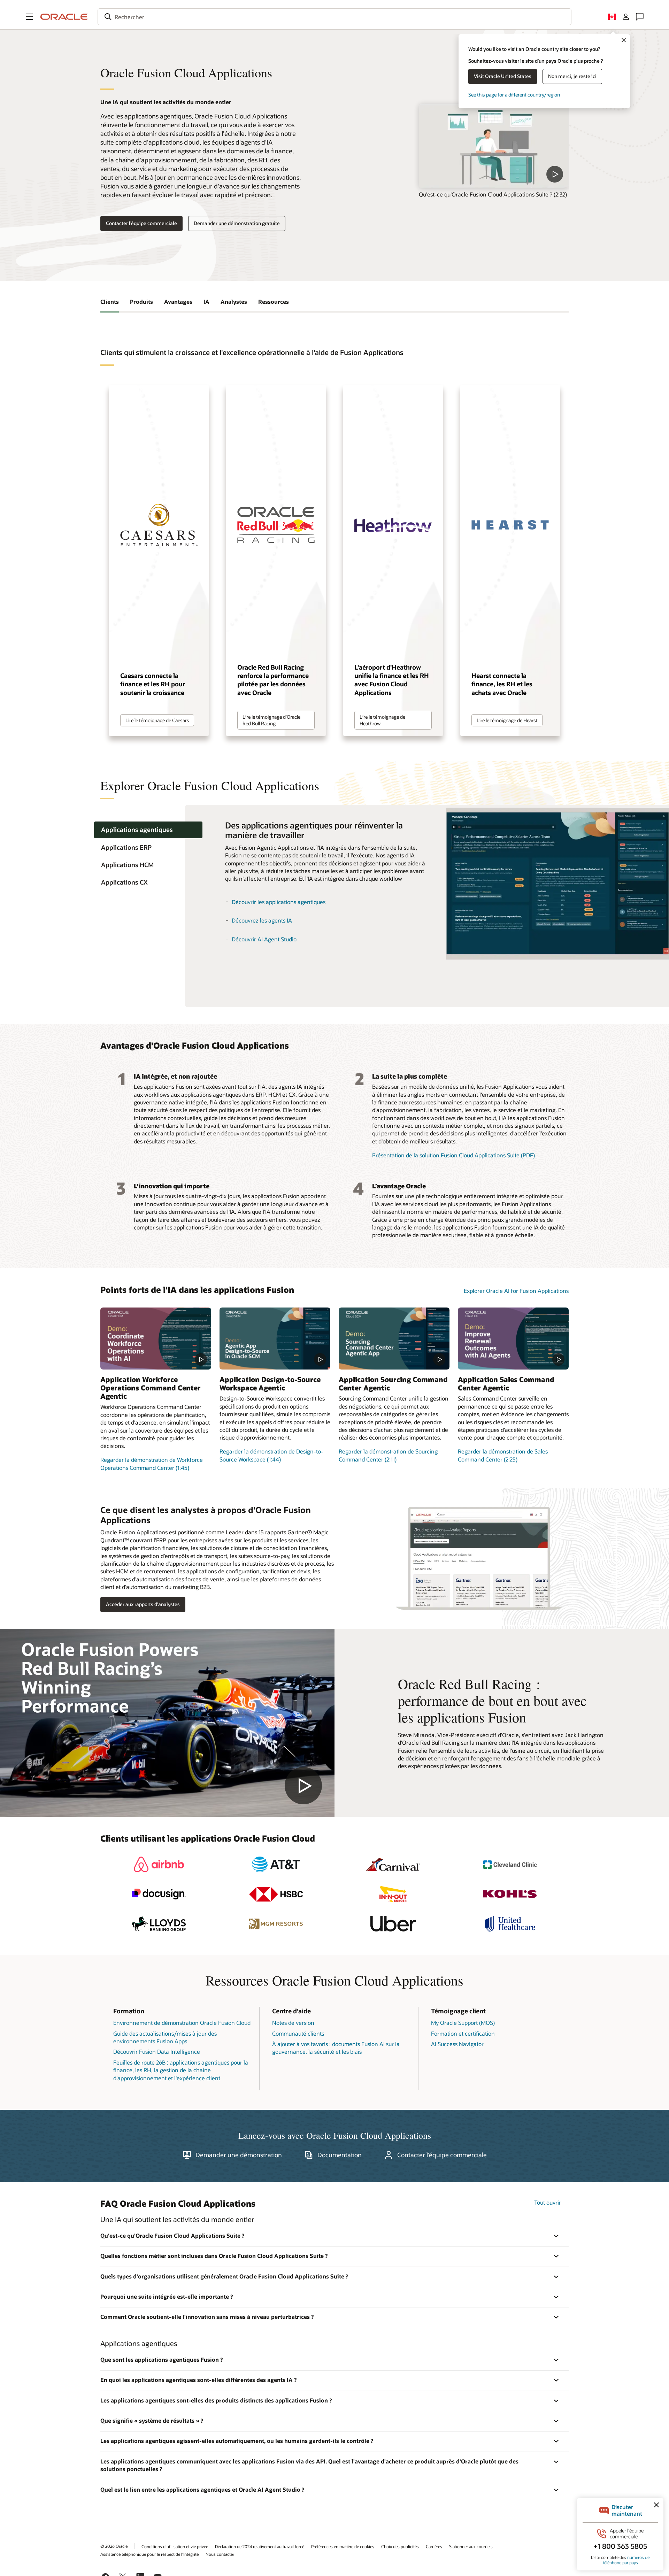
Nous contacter (220, 2554)
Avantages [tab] (178, 302)
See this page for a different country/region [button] (514, 95)
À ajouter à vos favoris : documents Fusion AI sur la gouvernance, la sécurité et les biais (336, 2048)
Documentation (340, 2155)
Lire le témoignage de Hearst (507, 720)
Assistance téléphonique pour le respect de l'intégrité (149, 2554)
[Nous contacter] (640, 17)
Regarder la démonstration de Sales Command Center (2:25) (503, 1455)
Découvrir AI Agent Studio (264, 939)
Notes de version (293, 2023)
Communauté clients (298, 2033)
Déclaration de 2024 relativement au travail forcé (260, 2546)
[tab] (148, 830)
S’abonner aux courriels (471, 2546)
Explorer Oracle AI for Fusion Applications (516, 1291)
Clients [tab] (110, 302)
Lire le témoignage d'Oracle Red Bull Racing (271, 720)
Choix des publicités (400, 2546)
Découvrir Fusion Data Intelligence (157, 2051)
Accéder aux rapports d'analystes (143, 1604)
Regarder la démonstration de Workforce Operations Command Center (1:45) (152, 1463)
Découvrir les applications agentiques (279, 902)
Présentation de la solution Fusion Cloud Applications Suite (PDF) (453, 1155)
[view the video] (494, 146)
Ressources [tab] (274, 302)
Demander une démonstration (239, 2155)
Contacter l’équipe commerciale (141, 223)
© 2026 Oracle (114, 2546)
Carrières (434, 2546)
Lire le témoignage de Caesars (157, 720)
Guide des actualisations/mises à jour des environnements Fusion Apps (165, 2037)
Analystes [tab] (234, 302)
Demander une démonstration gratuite (237, 223)
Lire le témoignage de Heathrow (382, 720)
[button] (29, 17)
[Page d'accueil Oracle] (64, 17)
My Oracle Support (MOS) (463, 2023)
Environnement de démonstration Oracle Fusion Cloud (182, 2023)
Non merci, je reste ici (572, 76)
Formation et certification (463, 2033)
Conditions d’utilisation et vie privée (175, 2546)
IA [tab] (206, 302)
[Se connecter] (626, 17)
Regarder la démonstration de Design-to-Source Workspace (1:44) (271, 1455)
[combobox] (334, 17)
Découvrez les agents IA (262, 920)
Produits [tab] (141, 302)
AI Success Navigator (457, 2044)
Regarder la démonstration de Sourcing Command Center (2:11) (388, 1455)
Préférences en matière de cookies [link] (343, 2546)
